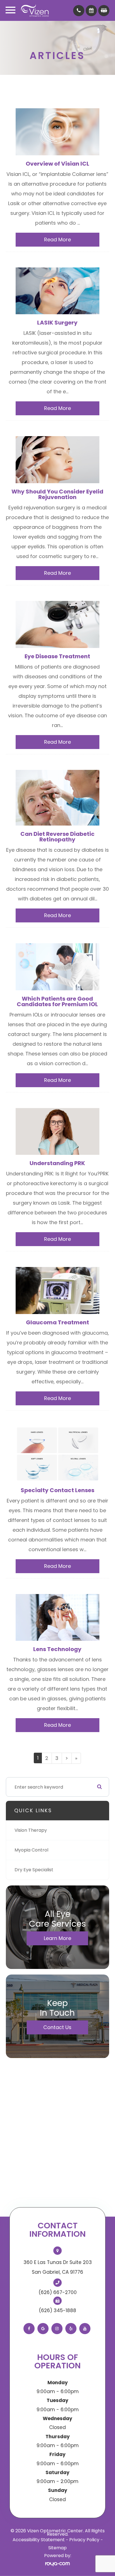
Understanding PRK (57, 1163)
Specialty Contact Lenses (57, 1490)
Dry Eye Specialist (34, 1870)
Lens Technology (57, 1649)
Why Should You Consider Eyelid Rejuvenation (57, 494)
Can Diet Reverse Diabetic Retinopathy (57, 837)
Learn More (57, 1938)
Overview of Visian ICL (57, 164)
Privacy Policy (84, 2540)
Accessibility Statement (39, 2540)
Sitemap (57, 2548)
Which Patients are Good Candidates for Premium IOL (57, 1001)
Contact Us (57, 2027)
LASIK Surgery (57, 323)
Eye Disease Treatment (57, 656)
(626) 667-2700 (58, 2292)
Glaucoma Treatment (57, 1322)
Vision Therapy (31, 1830)
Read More (57, 240)
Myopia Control (31, 1850)
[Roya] (57, 2564)
